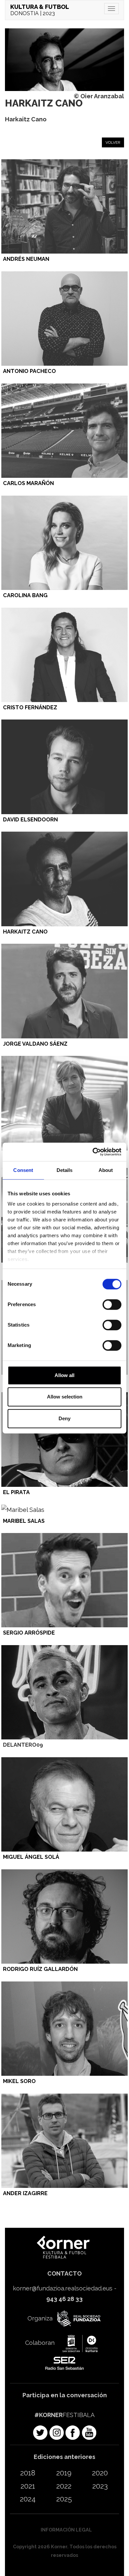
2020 (100, 2473)
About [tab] (106, 1170)
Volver (113, 142)
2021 (28, 2486)
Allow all (64, 1375)
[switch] (112, 1304)
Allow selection (65, 1397)
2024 (28, 2499)
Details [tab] (65, 1170)
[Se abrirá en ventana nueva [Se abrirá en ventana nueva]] (78, 2319)
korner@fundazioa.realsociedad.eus (63, 2288)
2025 (64, 2499)
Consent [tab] (23, 1170)
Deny (64, 1418)
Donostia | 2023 (40, 10)
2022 (64, 2486)
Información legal (66, 2530)
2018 (28, 2473)
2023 (100, 2486)
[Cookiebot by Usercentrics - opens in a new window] (93, 1152)
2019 (64, 2473)
